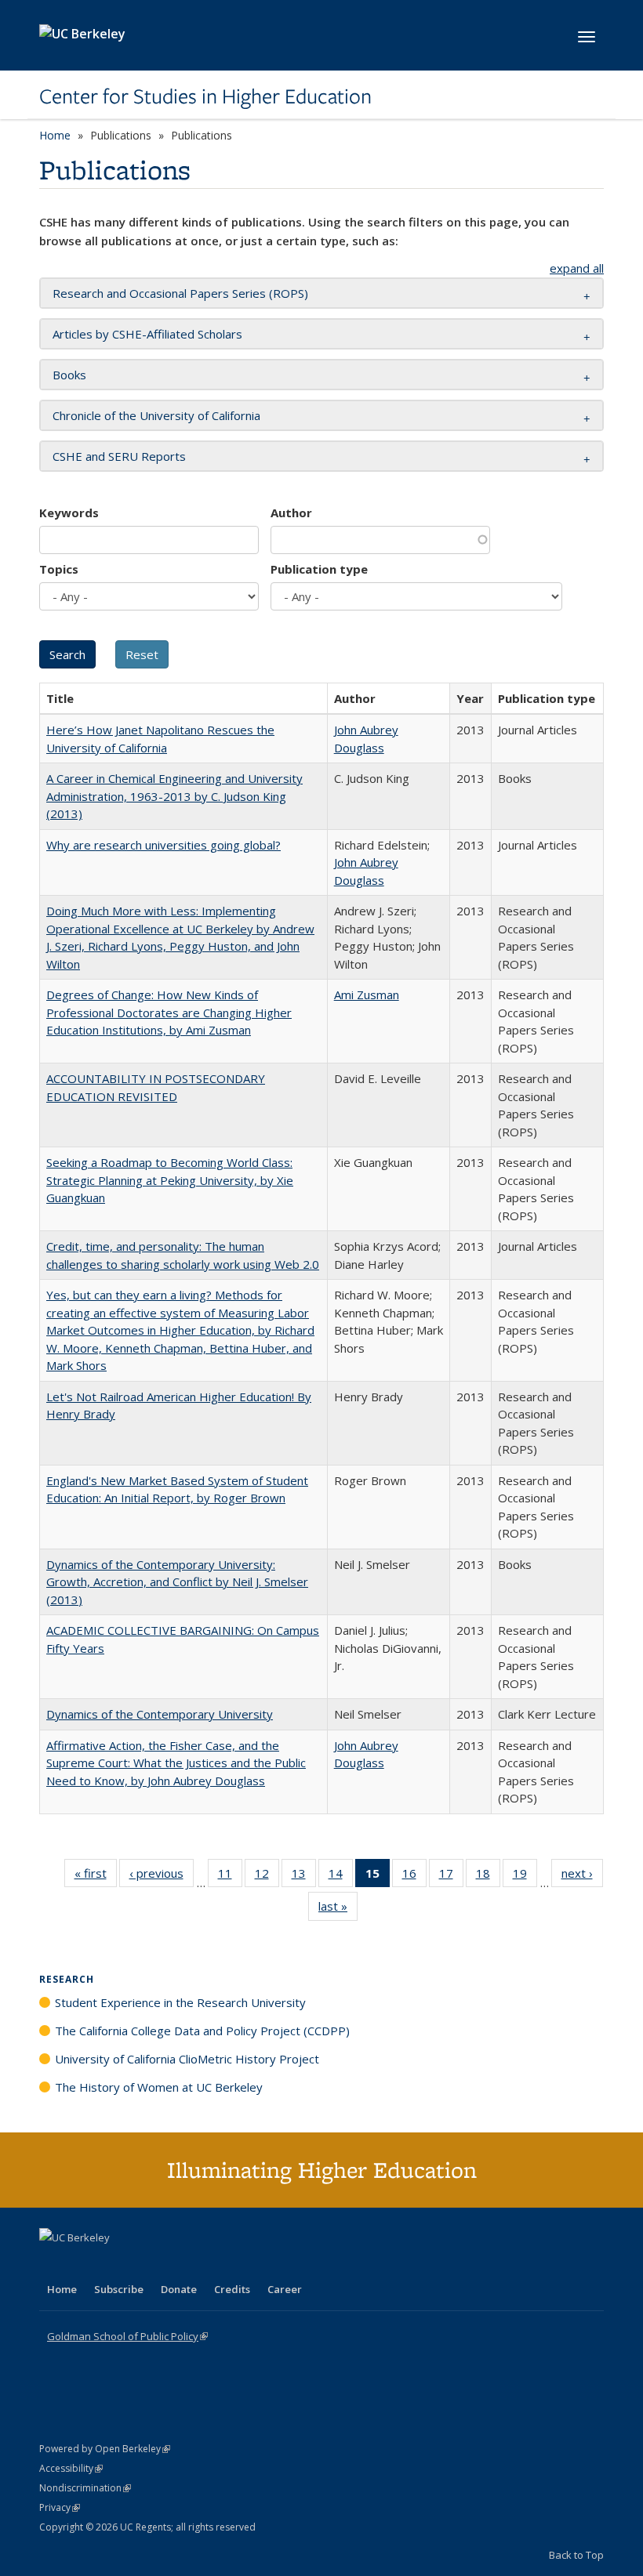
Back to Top (576, 2555)
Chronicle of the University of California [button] (156, 415)
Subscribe (119, 2289)
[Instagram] (145, 2264)
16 (414, 1877)
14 (341, 1877)
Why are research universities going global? (163, 845)
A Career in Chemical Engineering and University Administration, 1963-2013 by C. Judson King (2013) (174, 796)
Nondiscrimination (85, 2488)
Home (55, 135)
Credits (232, 2289)
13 (304, 1877)
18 (488, 1877)
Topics (59, 569)
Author (291, 513)
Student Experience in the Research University (180, 2002)
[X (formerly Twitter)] (53, 2264)
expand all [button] (577, 268)
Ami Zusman (367, 995)
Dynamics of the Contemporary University (160, 1714)
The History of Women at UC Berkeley (159, 2087)
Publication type (319, 569)
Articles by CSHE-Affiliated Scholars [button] (147, 334)
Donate (179, 2289)
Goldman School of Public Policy (127, 2336)
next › (582, 1877)
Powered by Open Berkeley (105, 2449)
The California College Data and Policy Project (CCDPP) (202, 2031)
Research (67, 1979)
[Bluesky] (176, 2264)
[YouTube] (114, 2264)
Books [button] (69, 375)
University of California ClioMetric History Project (187, 2059)
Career (285, 2289)
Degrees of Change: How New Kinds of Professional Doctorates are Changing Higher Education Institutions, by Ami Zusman (169, 1012)
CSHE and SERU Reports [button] (119, 456)
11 (230, 1877)
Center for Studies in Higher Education (205, 96)
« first (96, 1877)
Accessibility (71, 2468)
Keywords (69, 513)
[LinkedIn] (84, 2264)
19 (525, 1877)
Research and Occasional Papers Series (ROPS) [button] (180, 293)
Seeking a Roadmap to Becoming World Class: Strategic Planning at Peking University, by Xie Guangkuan (170, 1180)
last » (338, 1909)
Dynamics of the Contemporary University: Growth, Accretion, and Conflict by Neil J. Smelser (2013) (177, 1582)
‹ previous (162, 1877)
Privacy (60, 2507)
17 (451, 1877)
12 (267, 1877)
